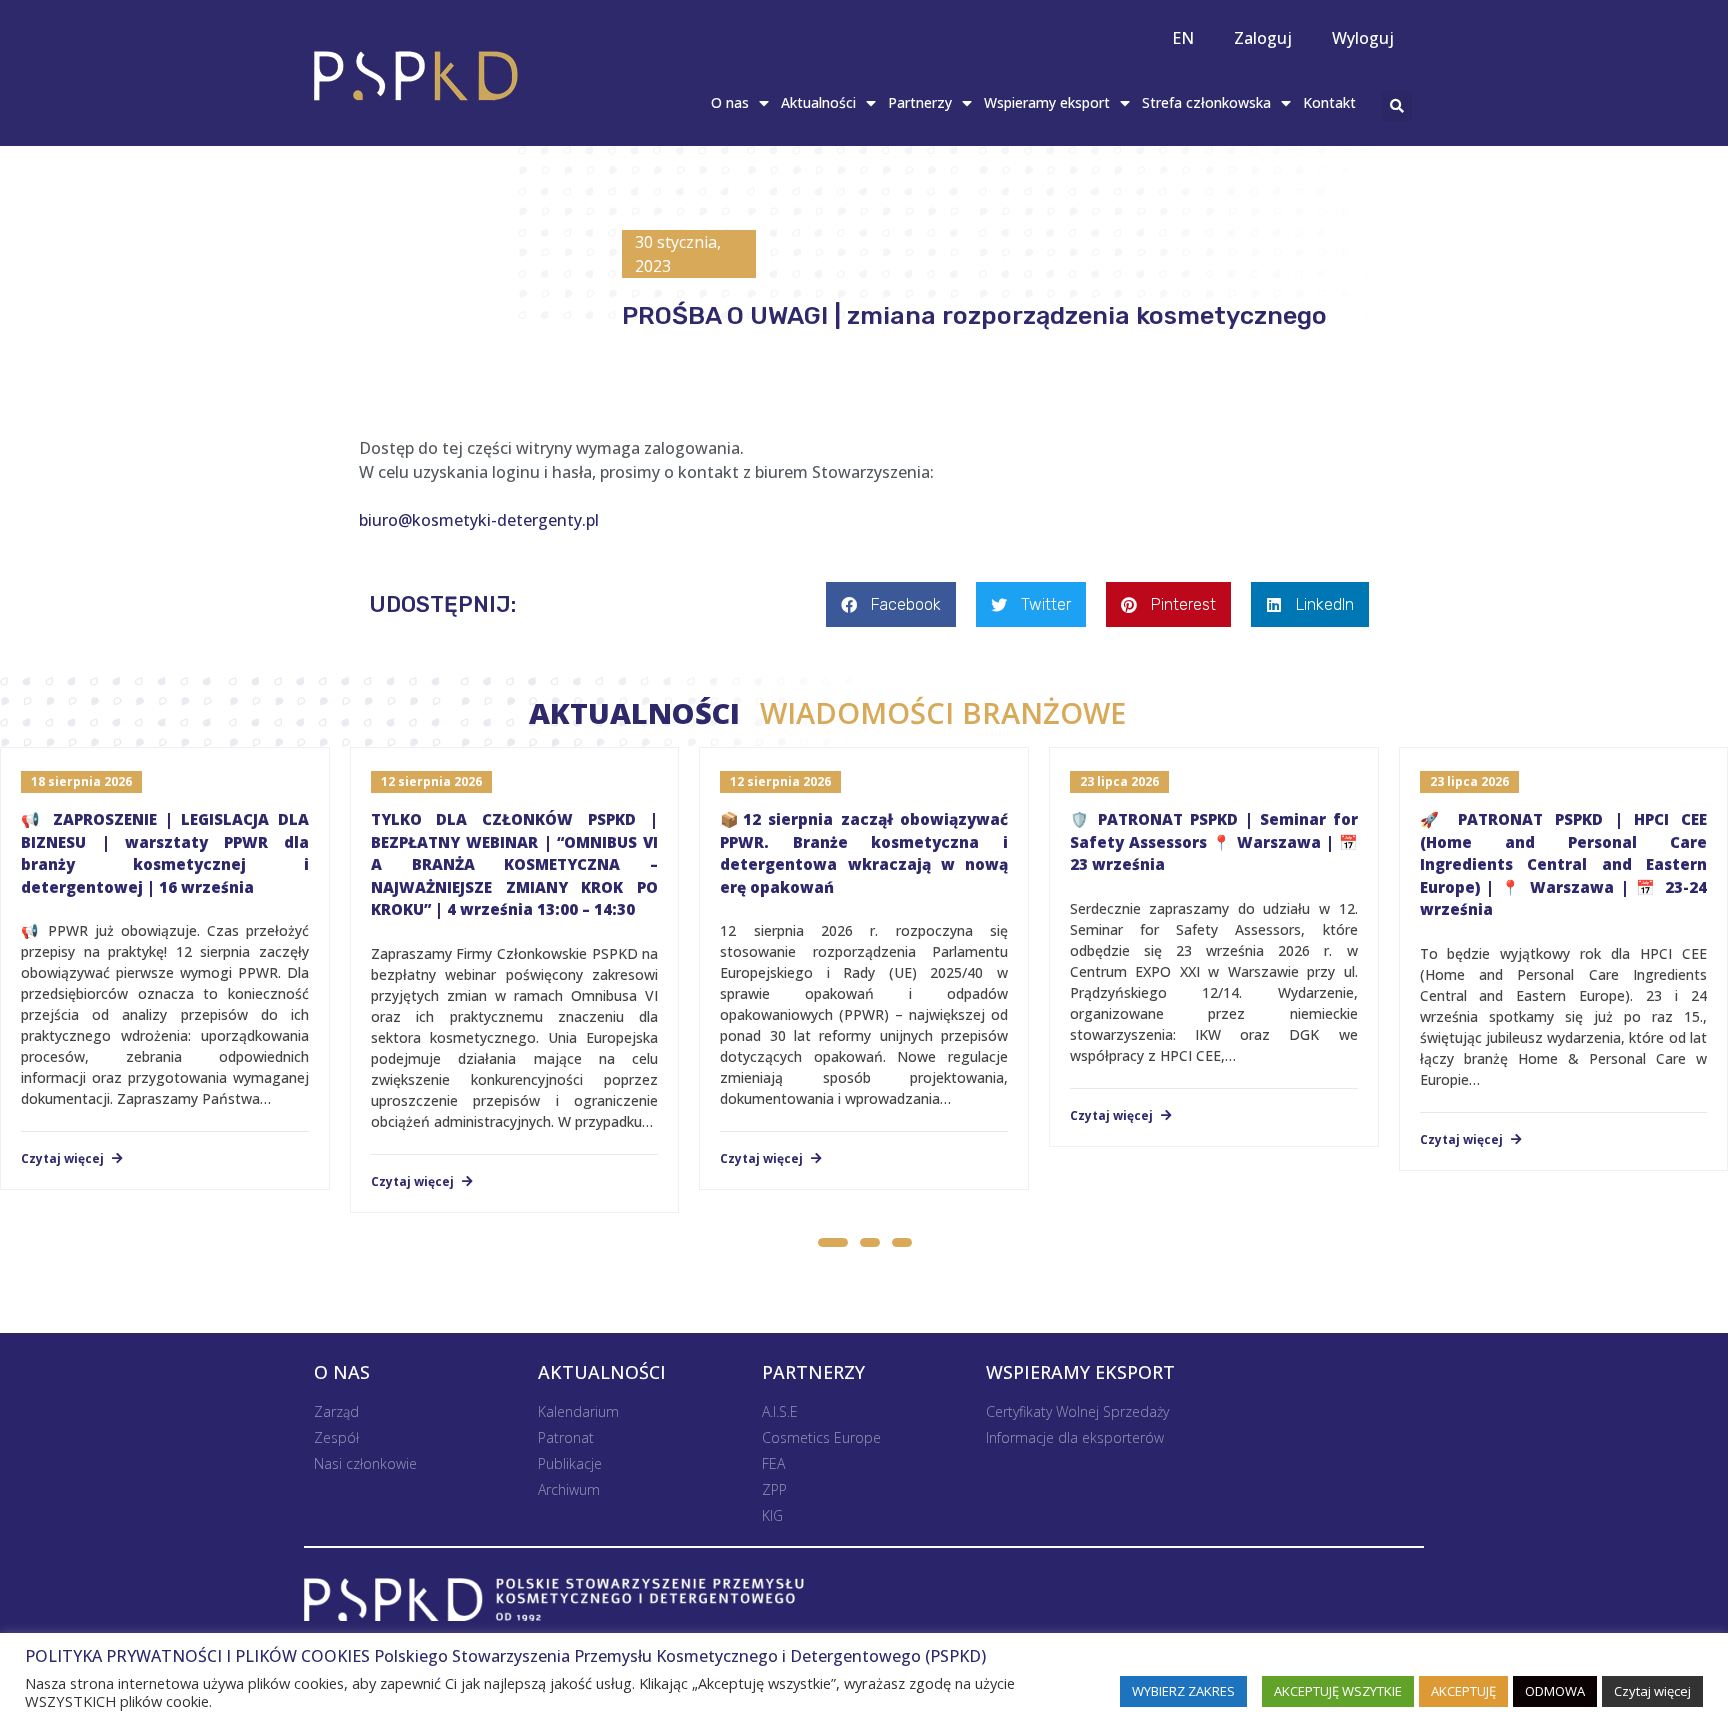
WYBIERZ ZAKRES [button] (1183, 1691)
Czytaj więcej (64, 1159)
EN (1183, 38)
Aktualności (818, 102)
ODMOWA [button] (1555, 1691)
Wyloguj (1363, 38)
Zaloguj (1263, 38)
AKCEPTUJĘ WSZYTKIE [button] (1338, 1691)
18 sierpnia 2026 (81, 781)
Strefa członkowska (1206, 102)
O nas (730, 102)
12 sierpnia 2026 (431, 781)
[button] (832, 1245)
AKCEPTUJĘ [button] (1463, 1691)
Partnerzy (920, 102)
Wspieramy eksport (1047, 102)
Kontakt (1329, 102)
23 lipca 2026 (1119, 781)
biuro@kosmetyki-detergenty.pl (479, 520)
